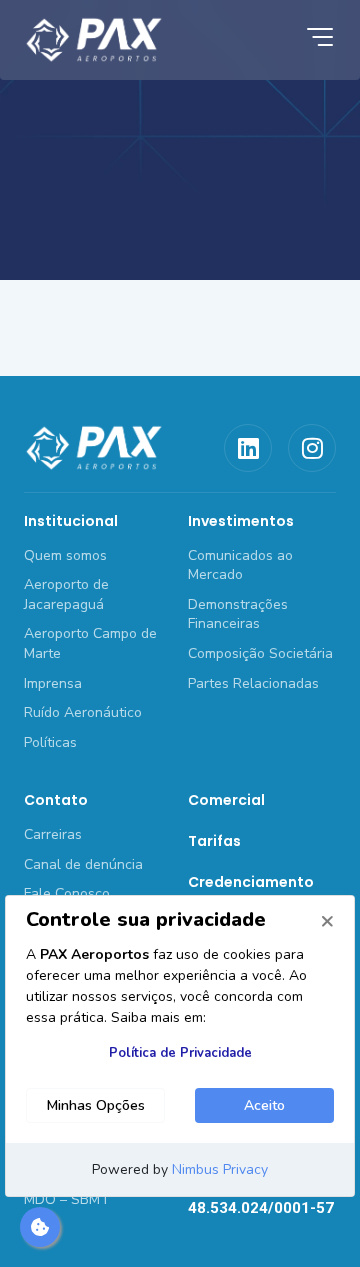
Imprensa (53, 683)
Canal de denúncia (83, 864)
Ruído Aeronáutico (83, 712)
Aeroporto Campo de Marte (90, 643)
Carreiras (53, 834)
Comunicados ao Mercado (240, 565)
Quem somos (65, 555)
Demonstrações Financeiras (238, 614)
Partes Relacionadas (253, 683)
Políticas (50, 742)
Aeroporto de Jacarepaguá (66, 594)
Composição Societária (260, 653)
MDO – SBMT (67, 1199)
